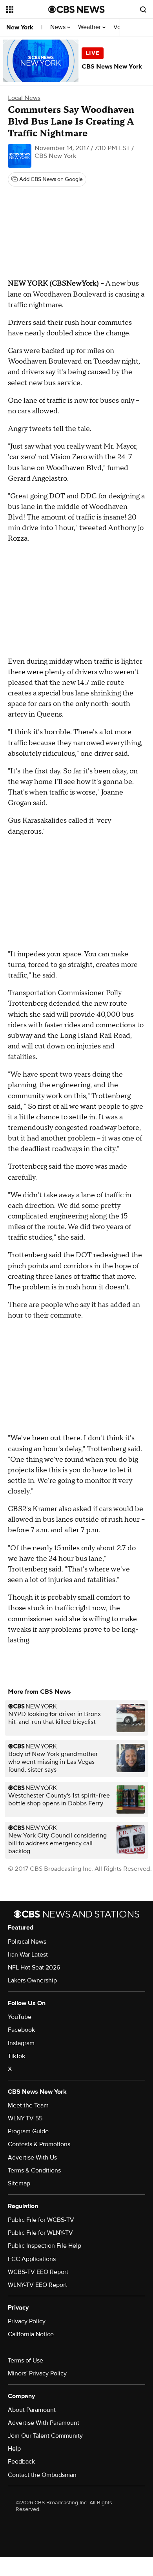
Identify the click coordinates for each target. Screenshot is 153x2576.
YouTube (20, 2017)
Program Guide (28, 2131)
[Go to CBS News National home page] (76, 9)
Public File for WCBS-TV (41, 2220)
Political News (27, 1942)
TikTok (16, 2056)
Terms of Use (25, 2361)
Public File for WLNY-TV (40, 2233)
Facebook (21, 2030)
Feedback (21, 2462)
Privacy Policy (27, 2321)
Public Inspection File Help (45, 2246)
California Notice (31, 2334)
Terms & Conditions (34, 2171)
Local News (24, 98)
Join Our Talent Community (45, 2436)
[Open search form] (143, 9)
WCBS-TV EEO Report (38, 2272)
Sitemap (19, 2183)
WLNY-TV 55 (25, 2118)
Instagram (21, 2043)
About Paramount (32, 2410)
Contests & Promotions (39, 2144)
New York (20, 27)
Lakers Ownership (32, 1980)
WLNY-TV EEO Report (37, 2285)
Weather (90, 27)
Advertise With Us (32, 2158)
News (59, 27)
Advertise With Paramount (44, 2423)
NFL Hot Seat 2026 (34, 1968)
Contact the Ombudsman (42, 2475)
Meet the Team (28, 2105)
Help (14, 2449)
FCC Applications (32, 2259)
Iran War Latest (28, 1955)
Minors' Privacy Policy (37, 2373)
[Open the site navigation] (27, 9)
